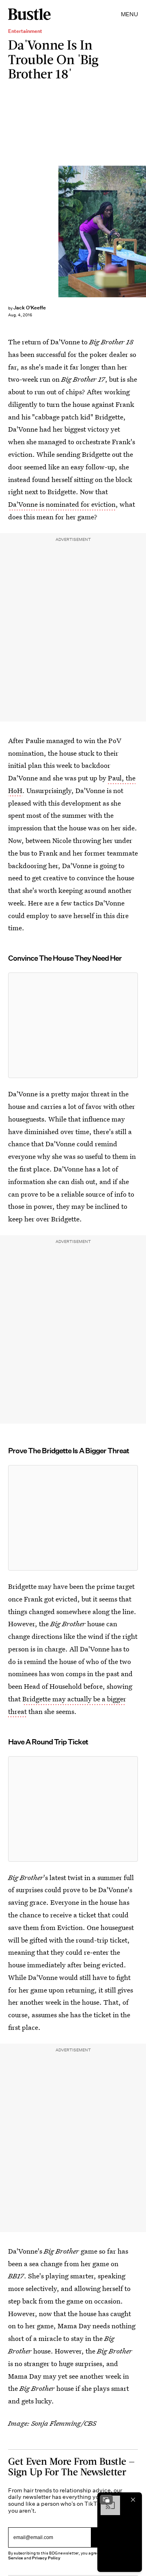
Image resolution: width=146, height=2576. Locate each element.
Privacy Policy (46, 2558)
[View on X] (73, 1025)
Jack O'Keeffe (30, 308)
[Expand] (106, 2500)
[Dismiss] (133, 2500)
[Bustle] (29, 14)
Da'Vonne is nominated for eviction (62, 504)
